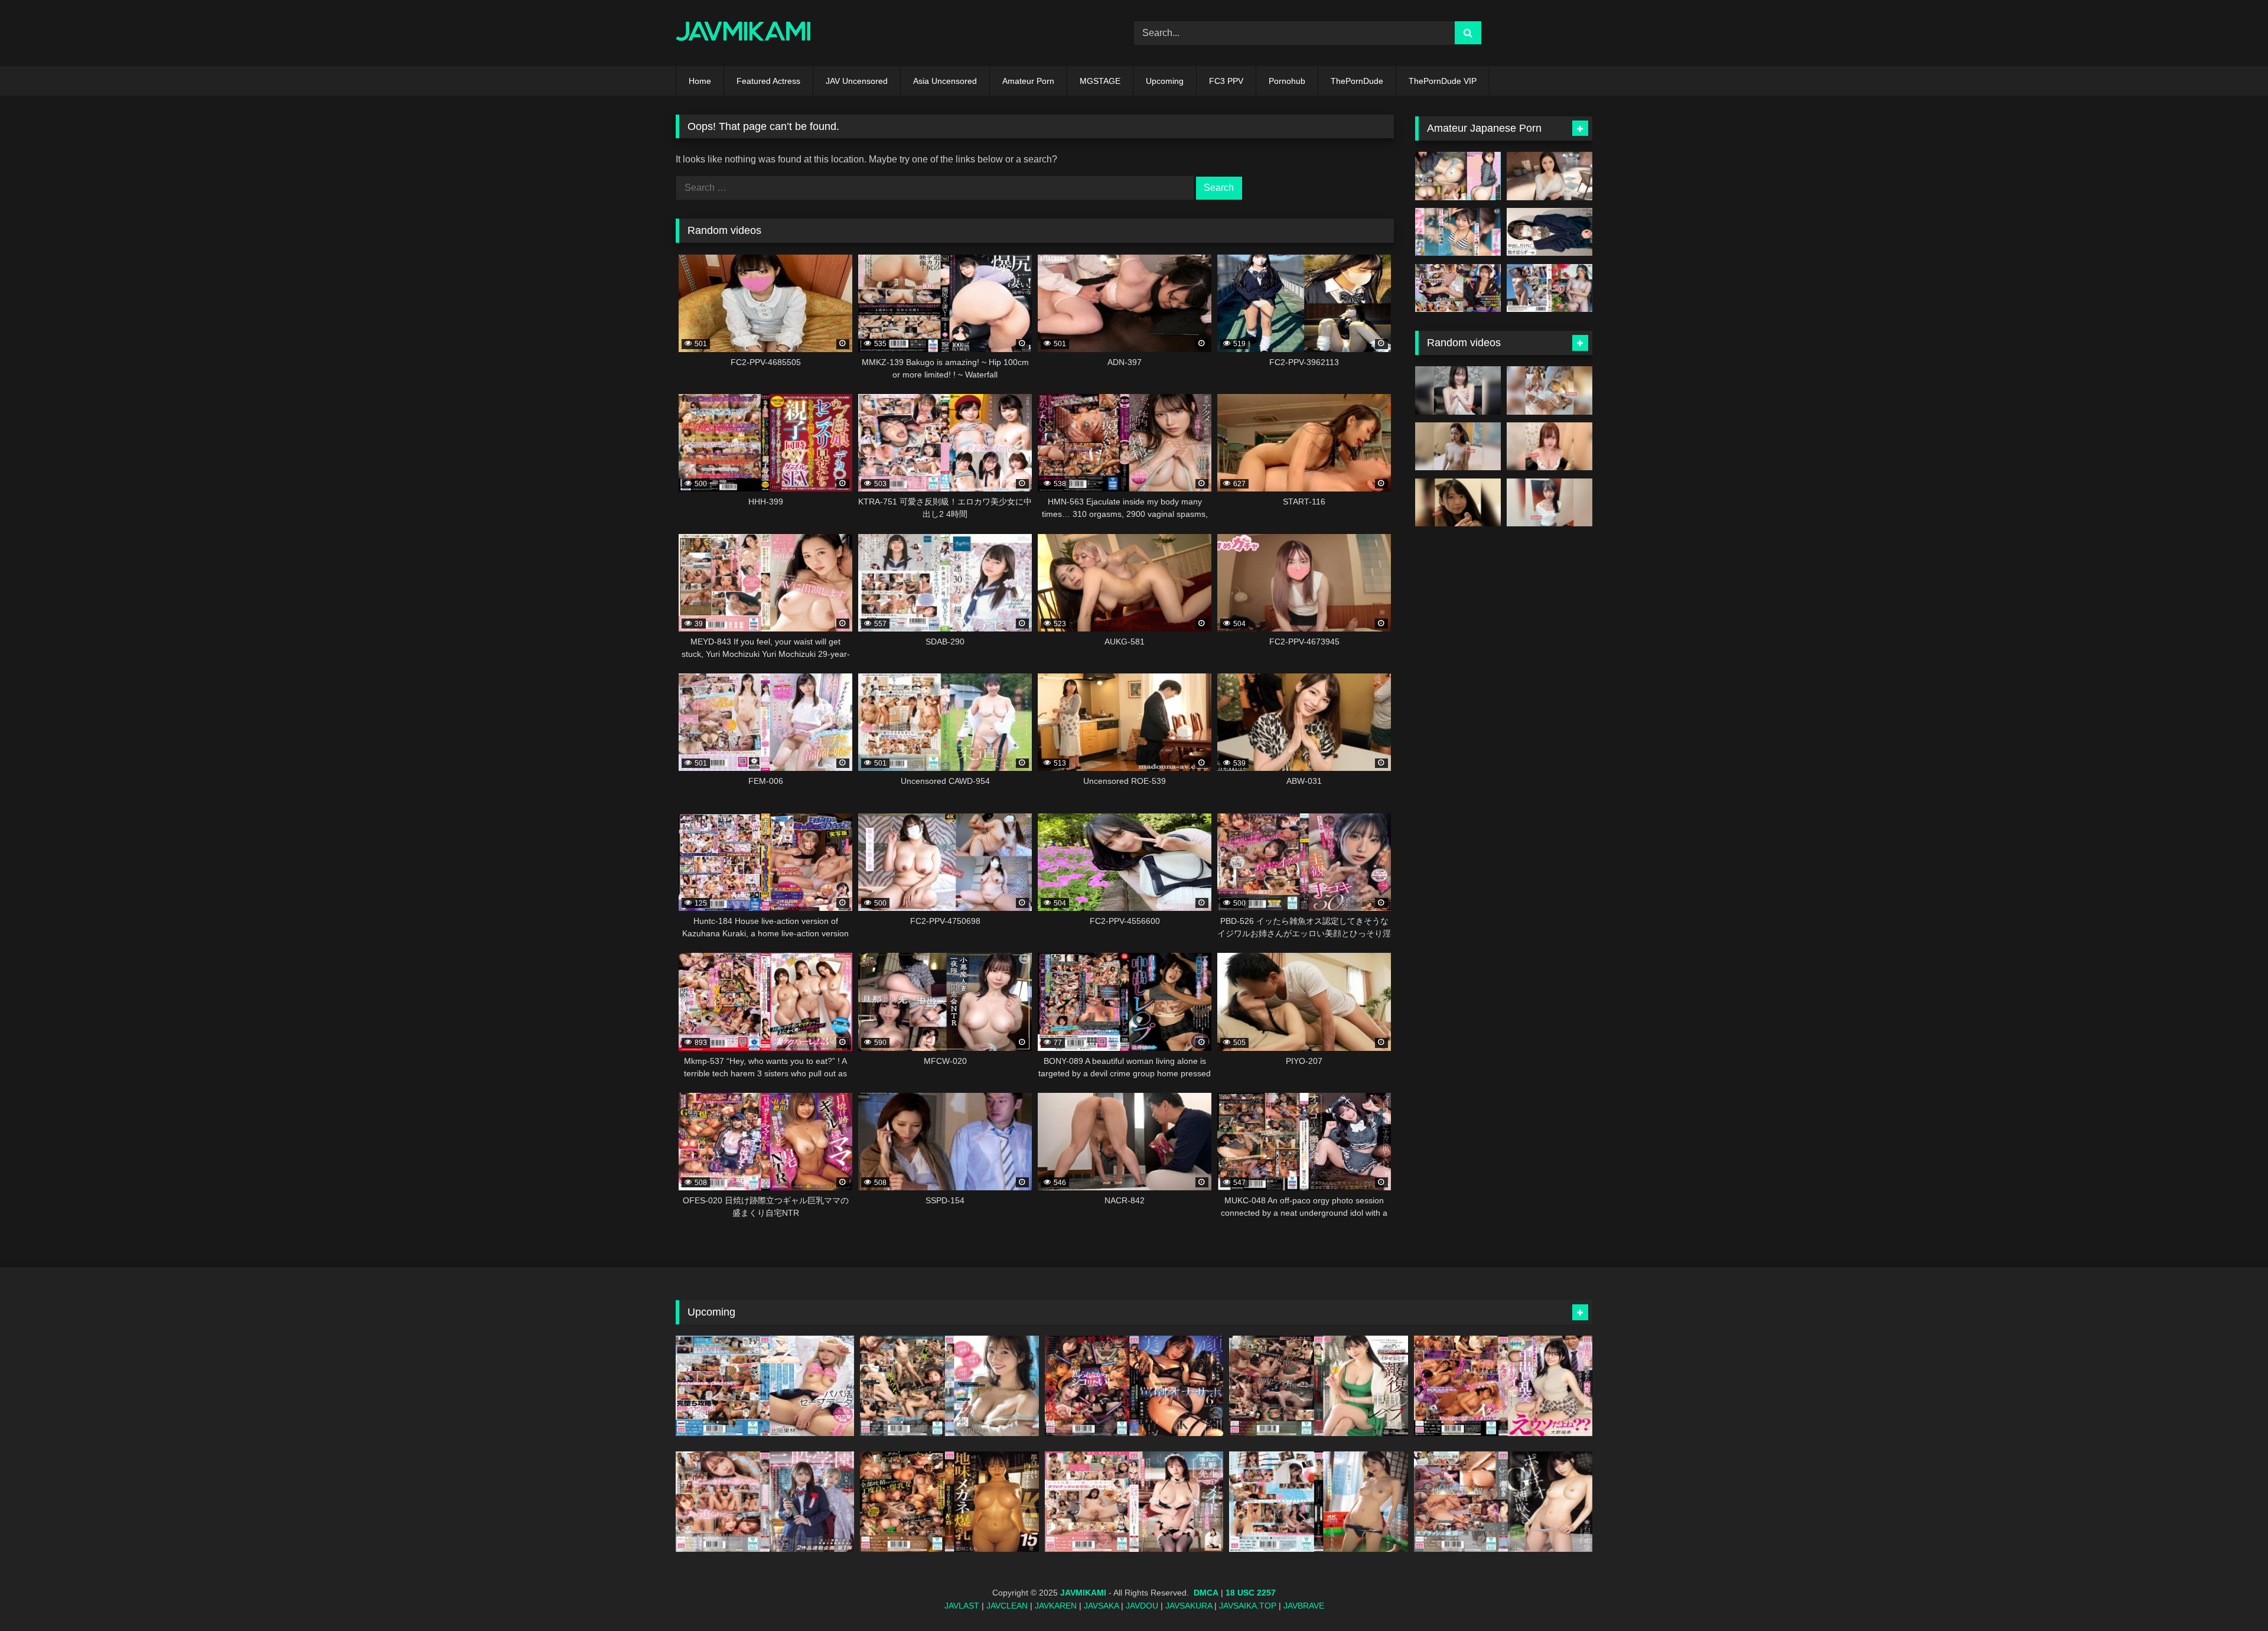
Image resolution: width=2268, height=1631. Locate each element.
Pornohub (1287, 81)
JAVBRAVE (1304, 1606)
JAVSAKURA (1189, 1606)
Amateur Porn (1028, 81)
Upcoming (1165, 81)
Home (700, 81)
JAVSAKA (1101, 1606)
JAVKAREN (1056, 1606)
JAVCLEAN (1007, 1606)
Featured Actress (768, 81)
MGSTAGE (1100, 81)
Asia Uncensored (945, 81)
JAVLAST (962, 1606)
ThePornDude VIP (1443, 81)
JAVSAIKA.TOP (1248, 1606)
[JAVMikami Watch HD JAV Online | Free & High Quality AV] (743, 33)
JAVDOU (1142, 1606)
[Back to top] (2231, 1596)
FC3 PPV (1226, 81)
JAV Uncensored (857, 81)
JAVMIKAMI (1083, 1593)
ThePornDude (1357, 81)
